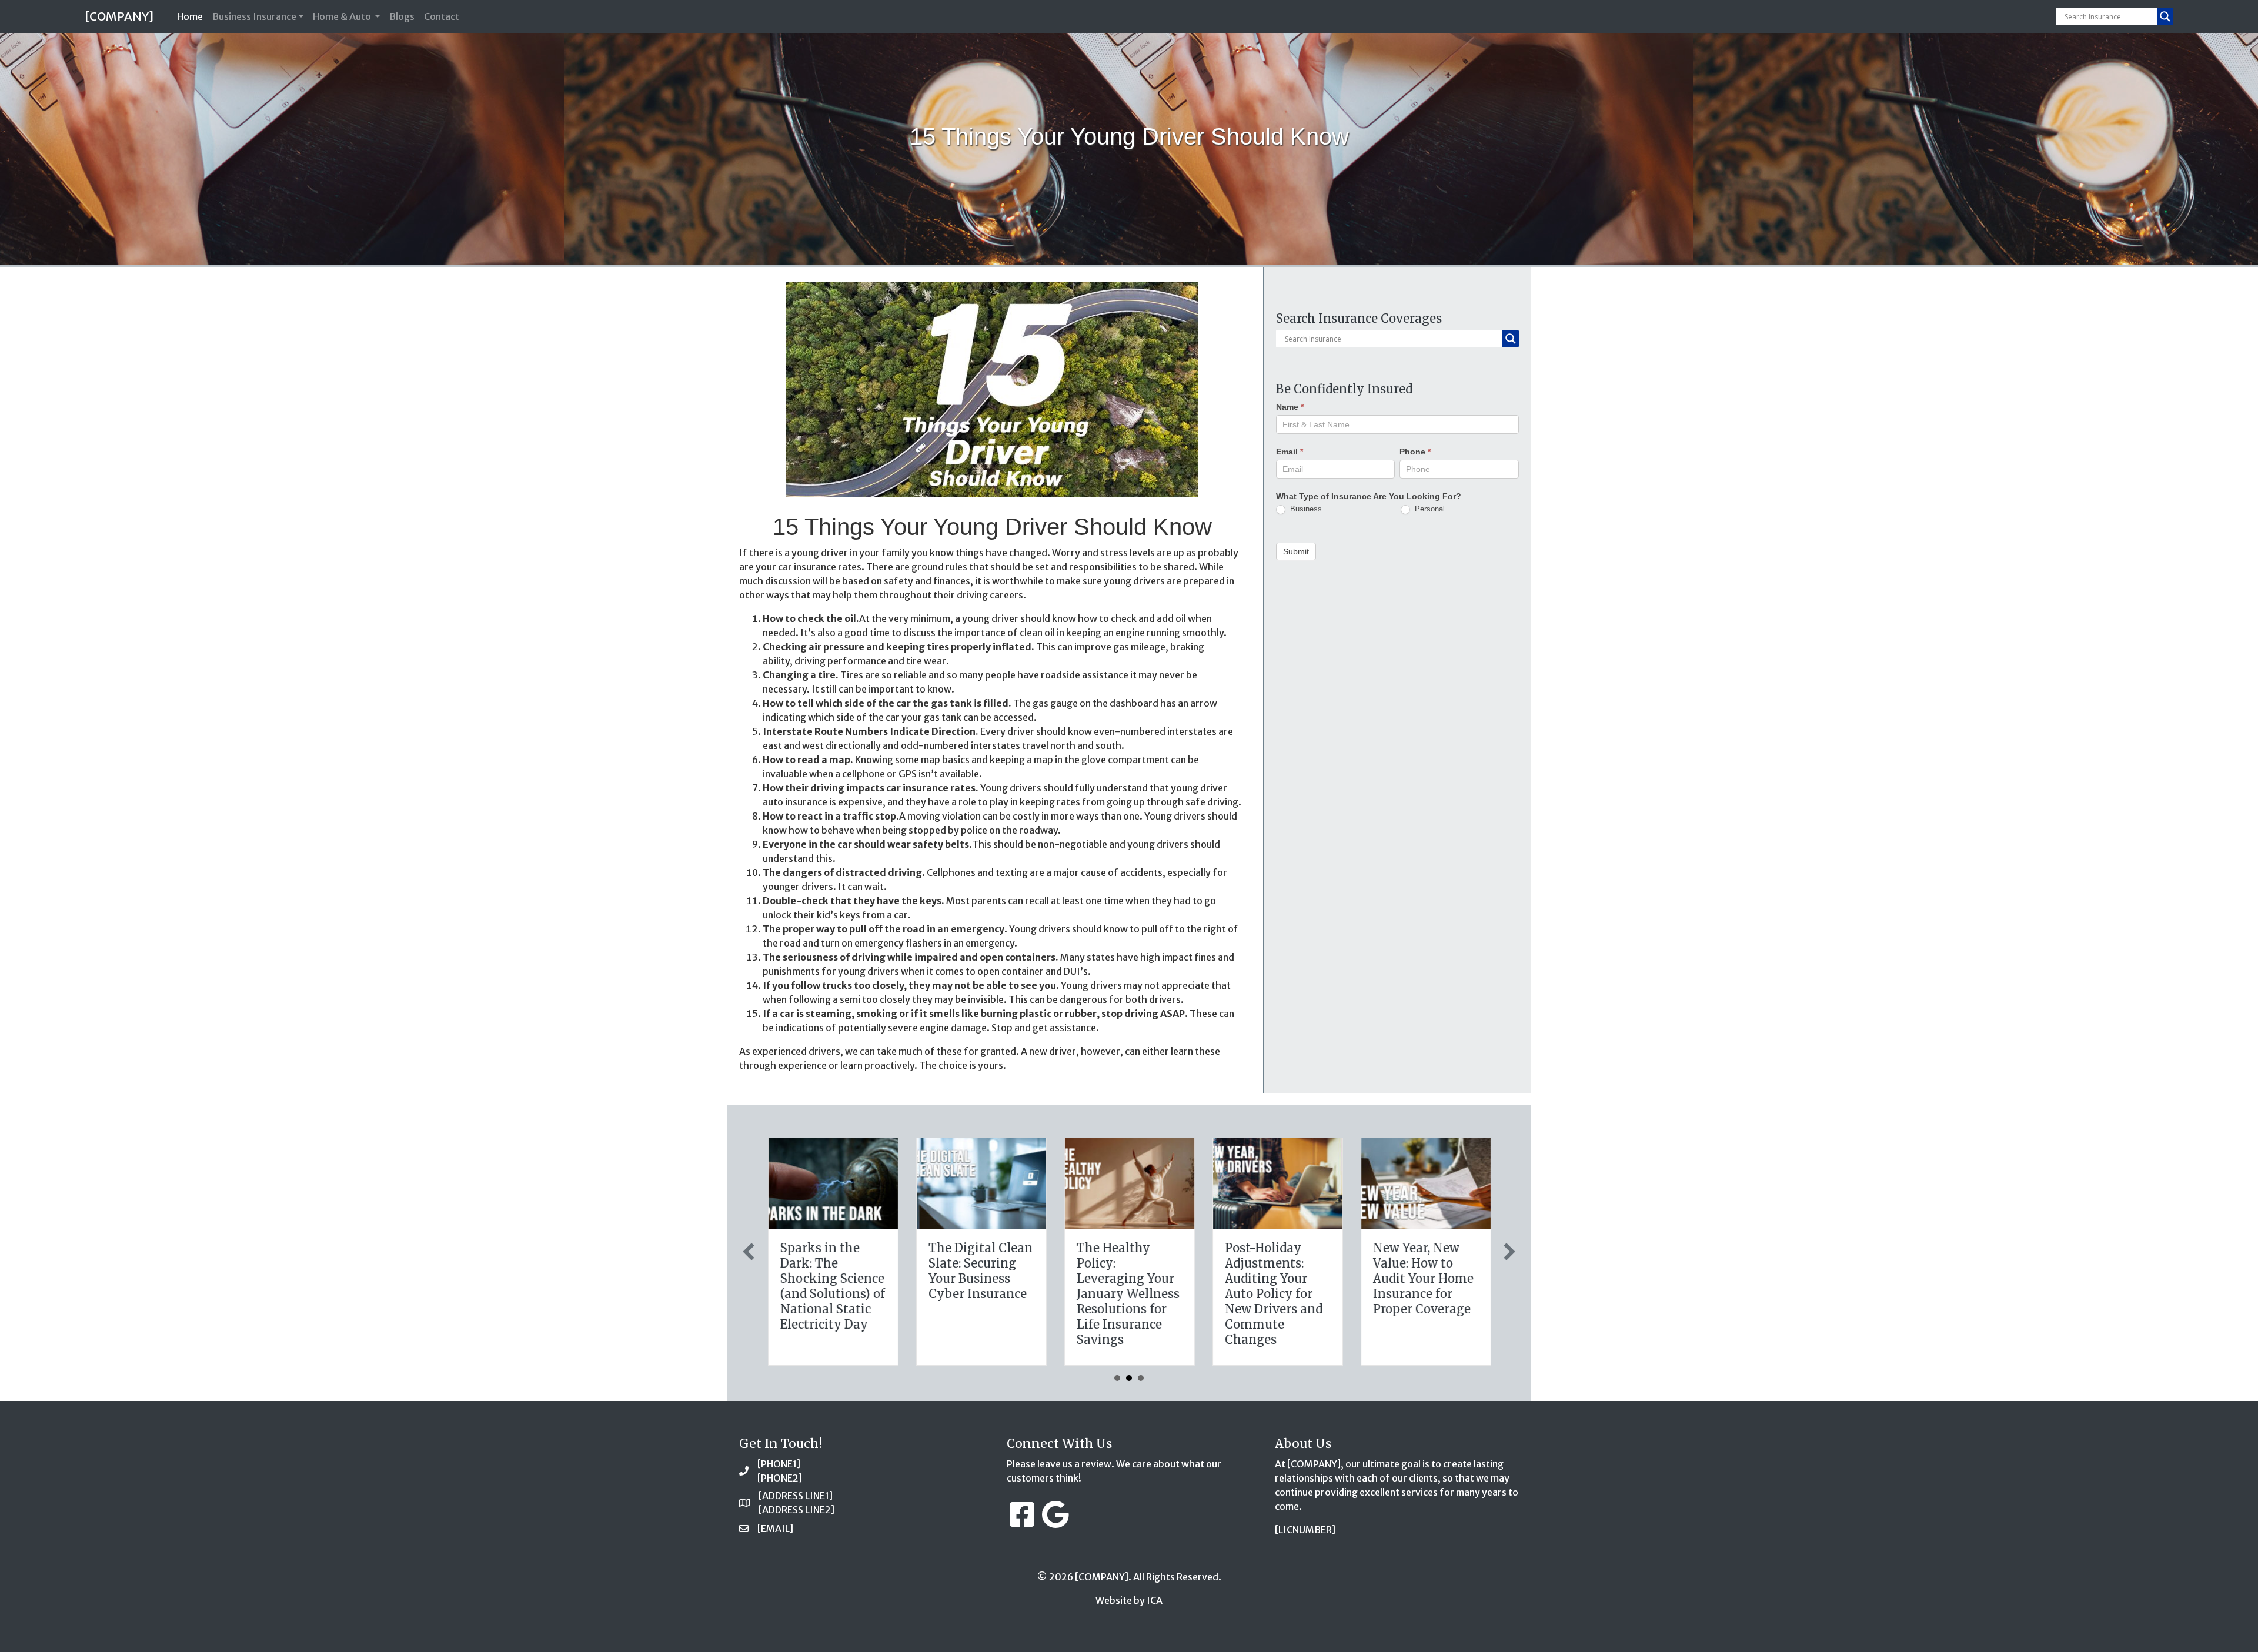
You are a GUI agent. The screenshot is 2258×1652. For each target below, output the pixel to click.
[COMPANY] (119, 16)
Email (1290, 452)
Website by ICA (1129, 1600)
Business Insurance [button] (254, 16)
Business (1305, 509)
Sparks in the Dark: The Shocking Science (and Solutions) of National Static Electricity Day (832, 1286)
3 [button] (1141, 1378)
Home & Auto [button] (343, 16)
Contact (442, 16)
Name (1290, 407)
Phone (1415, 452)
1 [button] (1117, 1378)
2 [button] (1129, 1378)
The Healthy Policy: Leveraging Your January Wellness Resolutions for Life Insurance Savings (1128, 1294)
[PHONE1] (779, 1464)
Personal (1429, 509)
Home (192, 16)
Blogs (402, 16)
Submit (1296, 551)
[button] (749, 1252)
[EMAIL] (775, 1529)
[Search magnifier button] (2165, 16)
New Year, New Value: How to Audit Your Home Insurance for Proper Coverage (1423, 1278)
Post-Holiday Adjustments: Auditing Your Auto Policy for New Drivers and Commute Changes (1273, 1294)
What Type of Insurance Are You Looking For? (1369, 496)
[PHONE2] (780, 1478)
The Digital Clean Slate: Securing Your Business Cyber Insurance (980, 1271)
